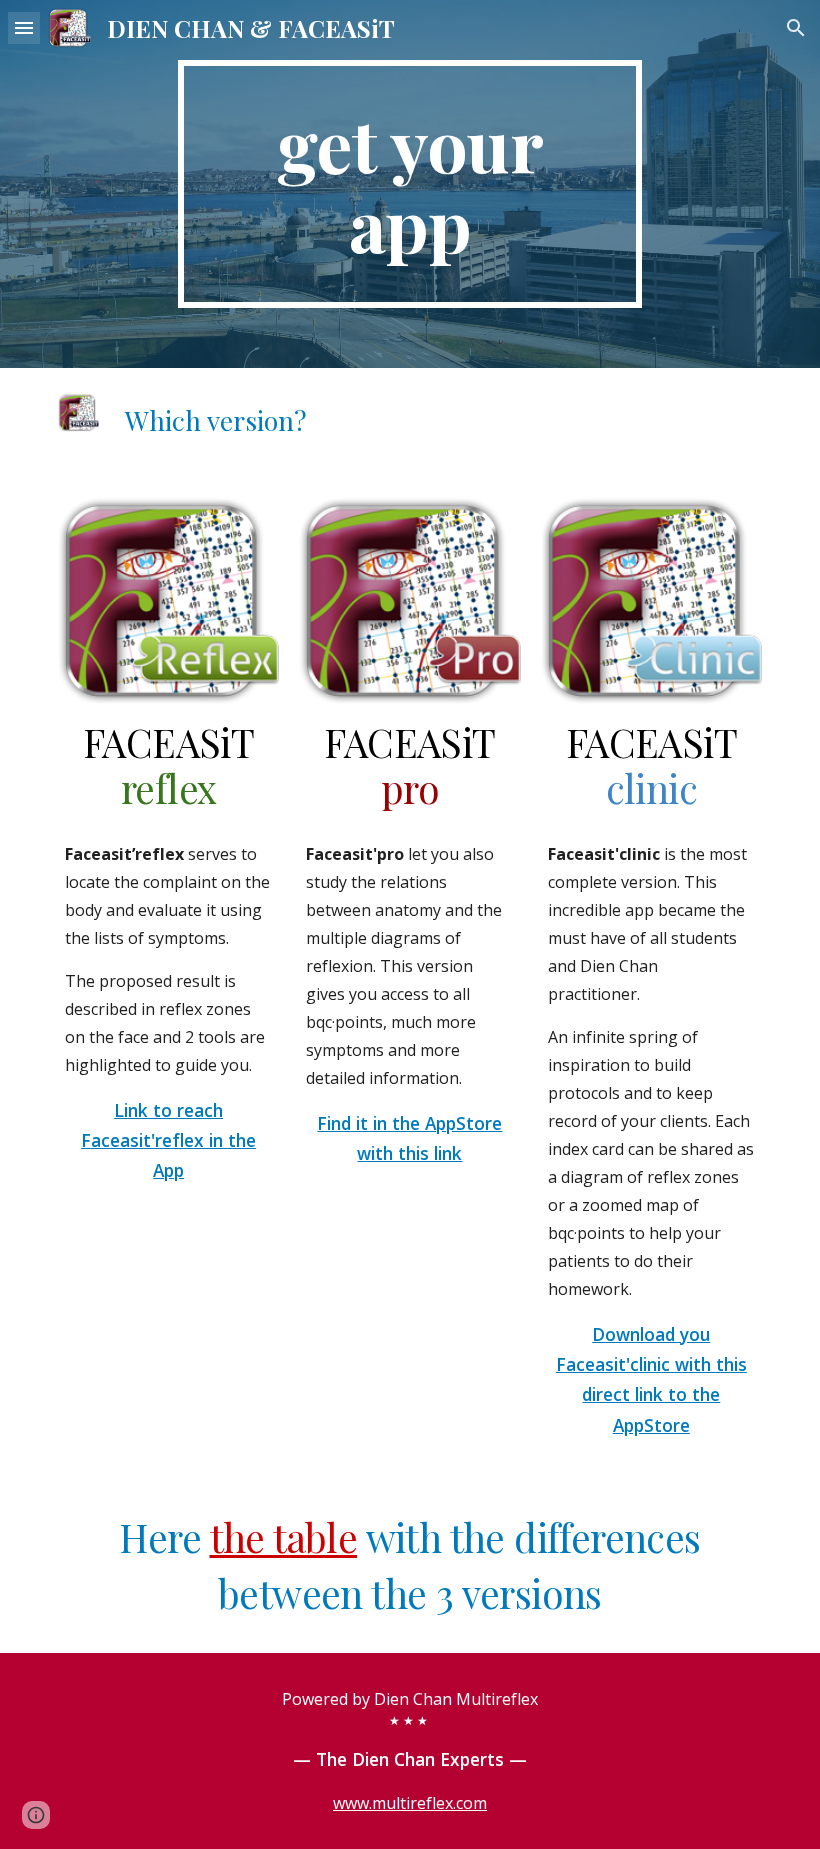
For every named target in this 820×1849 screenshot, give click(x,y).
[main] (410, 184)
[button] (24, 27)
